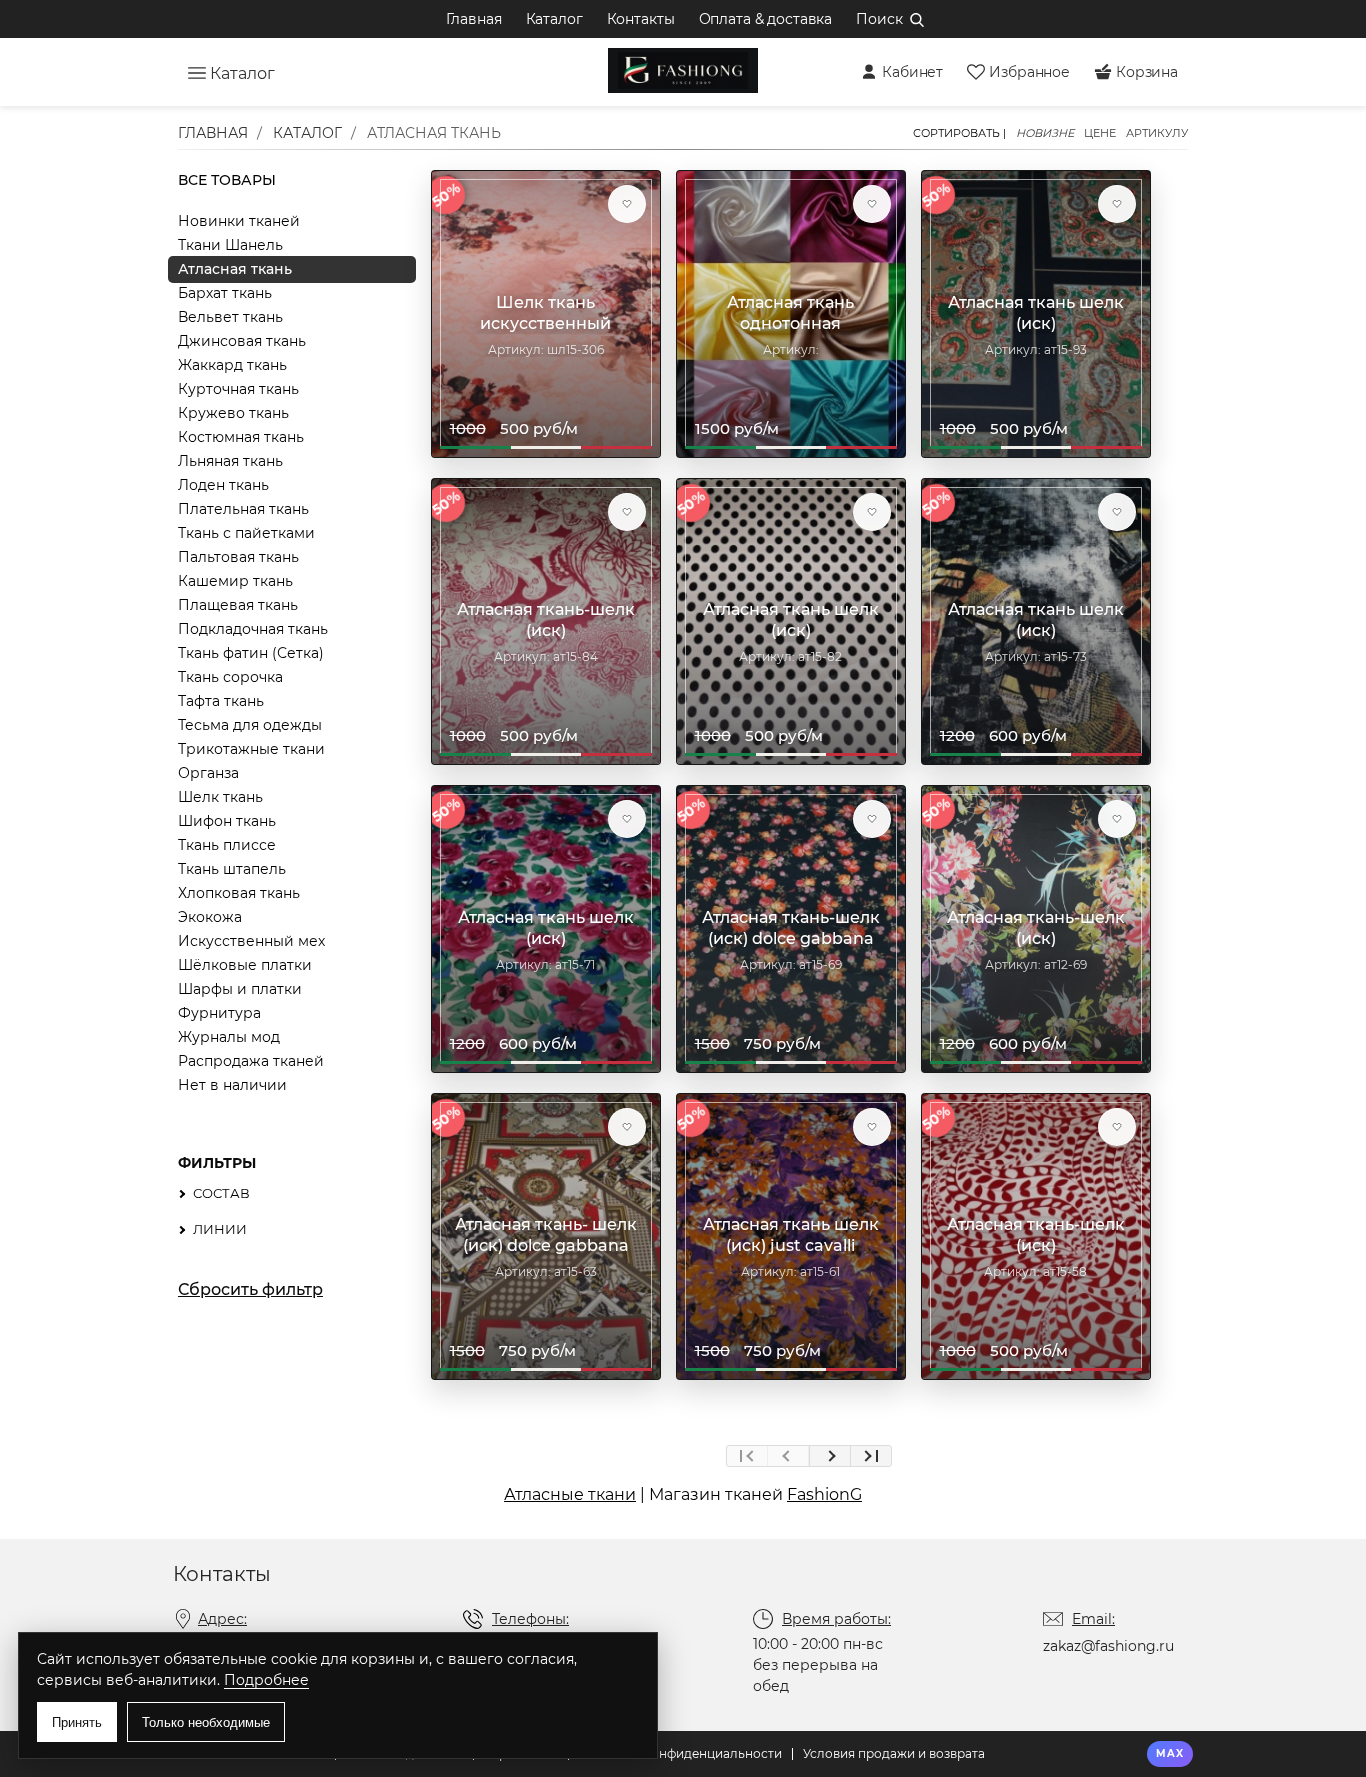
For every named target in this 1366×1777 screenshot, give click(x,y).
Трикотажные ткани (251, 749)
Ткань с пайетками (246, 533)
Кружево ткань (233, 413)
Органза (208, 773)
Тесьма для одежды (250, 725)
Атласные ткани (570, 1494)
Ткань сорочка (230, 677)
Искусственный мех (251, 941)
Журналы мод (229, 1037)
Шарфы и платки (240, 989)
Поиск (879, 19)
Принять (77, 1722)
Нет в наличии (232, 1085)
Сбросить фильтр (250, 1290)
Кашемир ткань (235, 581)
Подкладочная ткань (253, 629)
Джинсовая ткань (242, 341)
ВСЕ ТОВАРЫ (227, 180)
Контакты (641, 19)
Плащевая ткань (238, 605)
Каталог (554, 19)
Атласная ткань (235, 269)
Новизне (1045, 133)
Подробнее (266, 1680)
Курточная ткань (238, 389)
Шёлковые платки (245, 965)
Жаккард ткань (232, 365)
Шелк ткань (220, 797)
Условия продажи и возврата (894, 1753)
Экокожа (210, 917)
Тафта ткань (221, 701)
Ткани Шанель (230, 245)
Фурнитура (219, 1013)
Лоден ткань (223, 485)
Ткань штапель (232, 869)
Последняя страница (870, 1456)
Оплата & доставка (766, 19)
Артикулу (1157, 133)
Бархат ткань (225, 293)
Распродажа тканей (251, 1061)
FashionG (824, 1494)
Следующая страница (829, 1456)
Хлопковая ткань (239, 893)
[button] (627, 204)
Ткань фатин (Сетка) (251, 653)
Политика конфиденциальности (680, 1753)
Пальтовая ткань (238, 557)
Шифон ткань (227, 821)
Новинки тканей (239, 221)
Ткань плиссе (227, 845)
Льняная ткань (230, 461)
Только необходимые (206, 1722)
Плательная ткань (243, 509)
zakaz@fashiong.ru (1108, 1646)
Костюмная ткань (241, 437)
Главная (474, 19)
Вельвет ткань (230, 317)
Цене (1100, 133)
